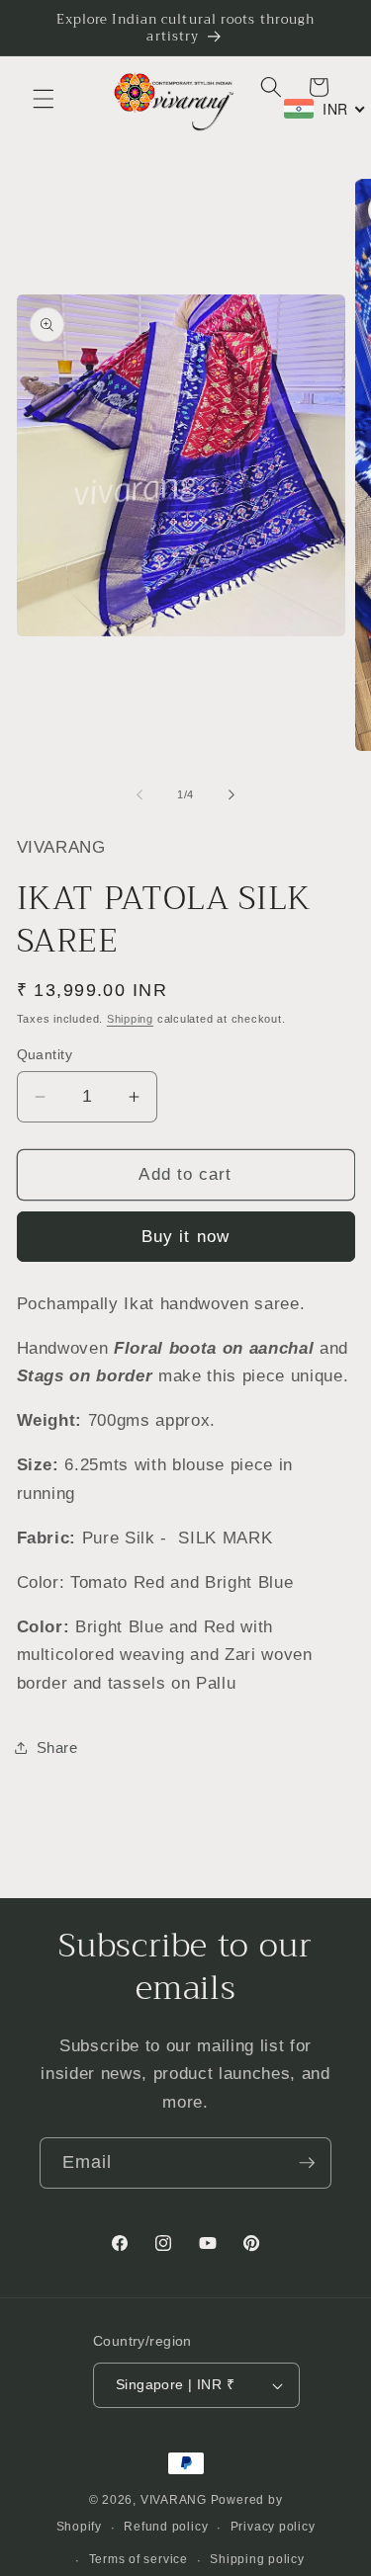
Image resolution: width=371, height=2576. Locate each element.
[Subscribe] (307, 2163)
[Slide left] (139, 794)
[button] (44, 99)
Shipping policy (257, 2559)
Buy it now (185, 1236)
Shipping (130, 1019)
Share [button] (57, 1747)
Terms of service (139, 2559)
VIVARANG (174, 2500)
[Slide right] (232, 794)
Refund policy (166, 2527)
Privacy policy (273, 2527)
